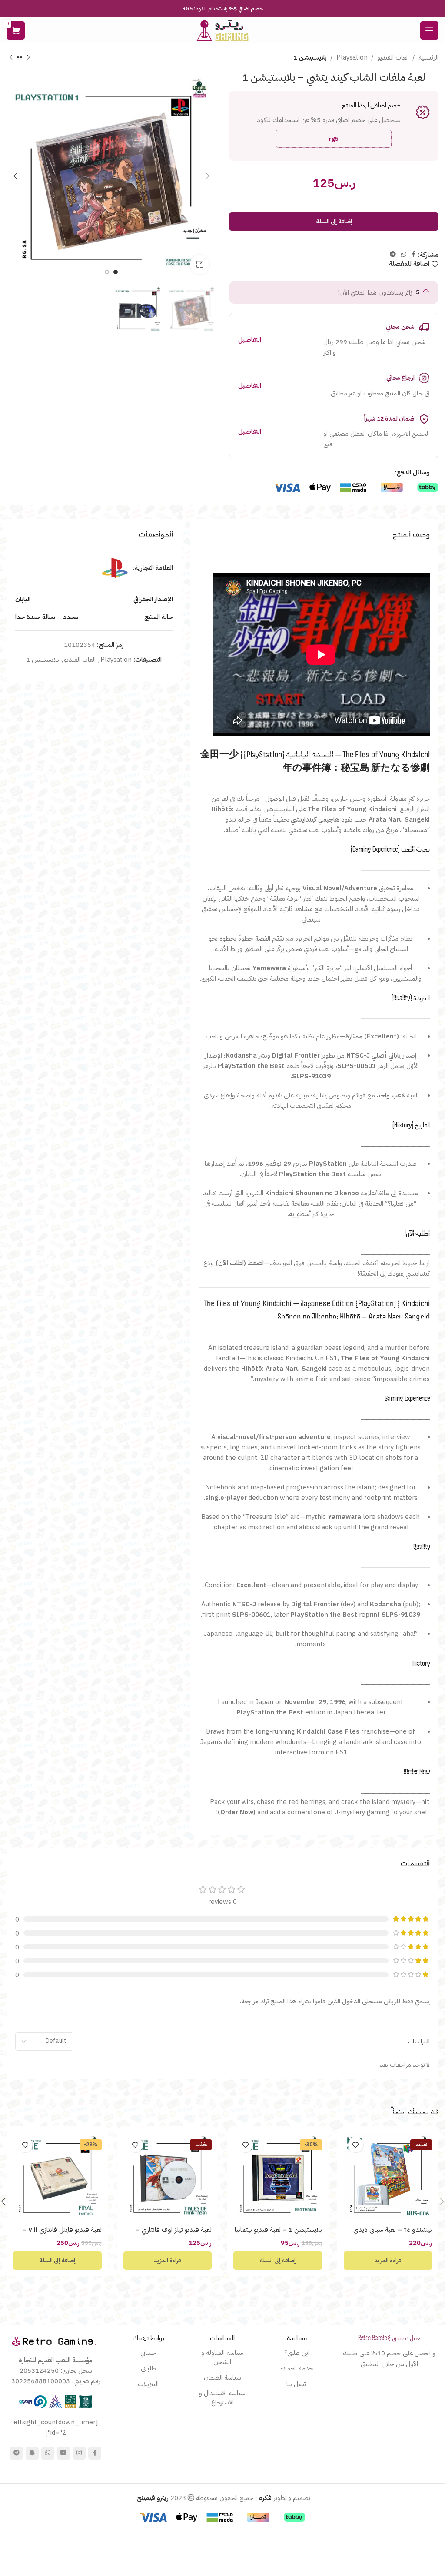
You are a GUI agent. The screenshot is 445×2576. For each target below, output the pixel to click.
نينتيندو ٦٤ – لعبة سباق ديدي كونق (393, 2234)
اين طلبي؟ (297, 2353)
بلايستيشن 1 (310, 57)
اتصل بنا (297, 2384)
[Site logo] (222, 30)
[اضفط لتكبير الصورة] (200, 264)
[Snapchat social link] (32, 2453)
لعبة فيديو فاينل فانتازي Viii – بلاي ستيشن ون (62, 2234)
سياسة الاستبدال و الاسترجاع (222, 2398)
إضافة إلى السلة (334, 221)
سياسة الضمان (222, 2377)
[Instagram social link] (79, 2453)
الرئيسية (428, 57)
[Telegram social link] (393, 255)
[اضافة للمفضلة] (356, 2145)
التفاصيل (250, 340)
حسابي (148, 2353)
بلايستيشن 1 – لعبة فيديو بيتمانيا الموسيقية (278, 2234)
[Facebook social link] (413, 255)
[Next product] (11, 58)
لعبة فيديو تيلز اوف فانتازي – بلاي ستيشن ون (174, 2234)
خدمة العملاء (297, 2368)
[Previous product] (28, 58)
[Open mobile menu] (429, 30)
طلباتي (148, 2368)
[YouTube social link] (63, 2453)
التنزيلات (148, 2384)
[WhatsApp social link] (404, 255)
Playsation (352, 57)
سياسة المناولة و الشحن (222, 2357)
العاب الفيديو (393, 57)
